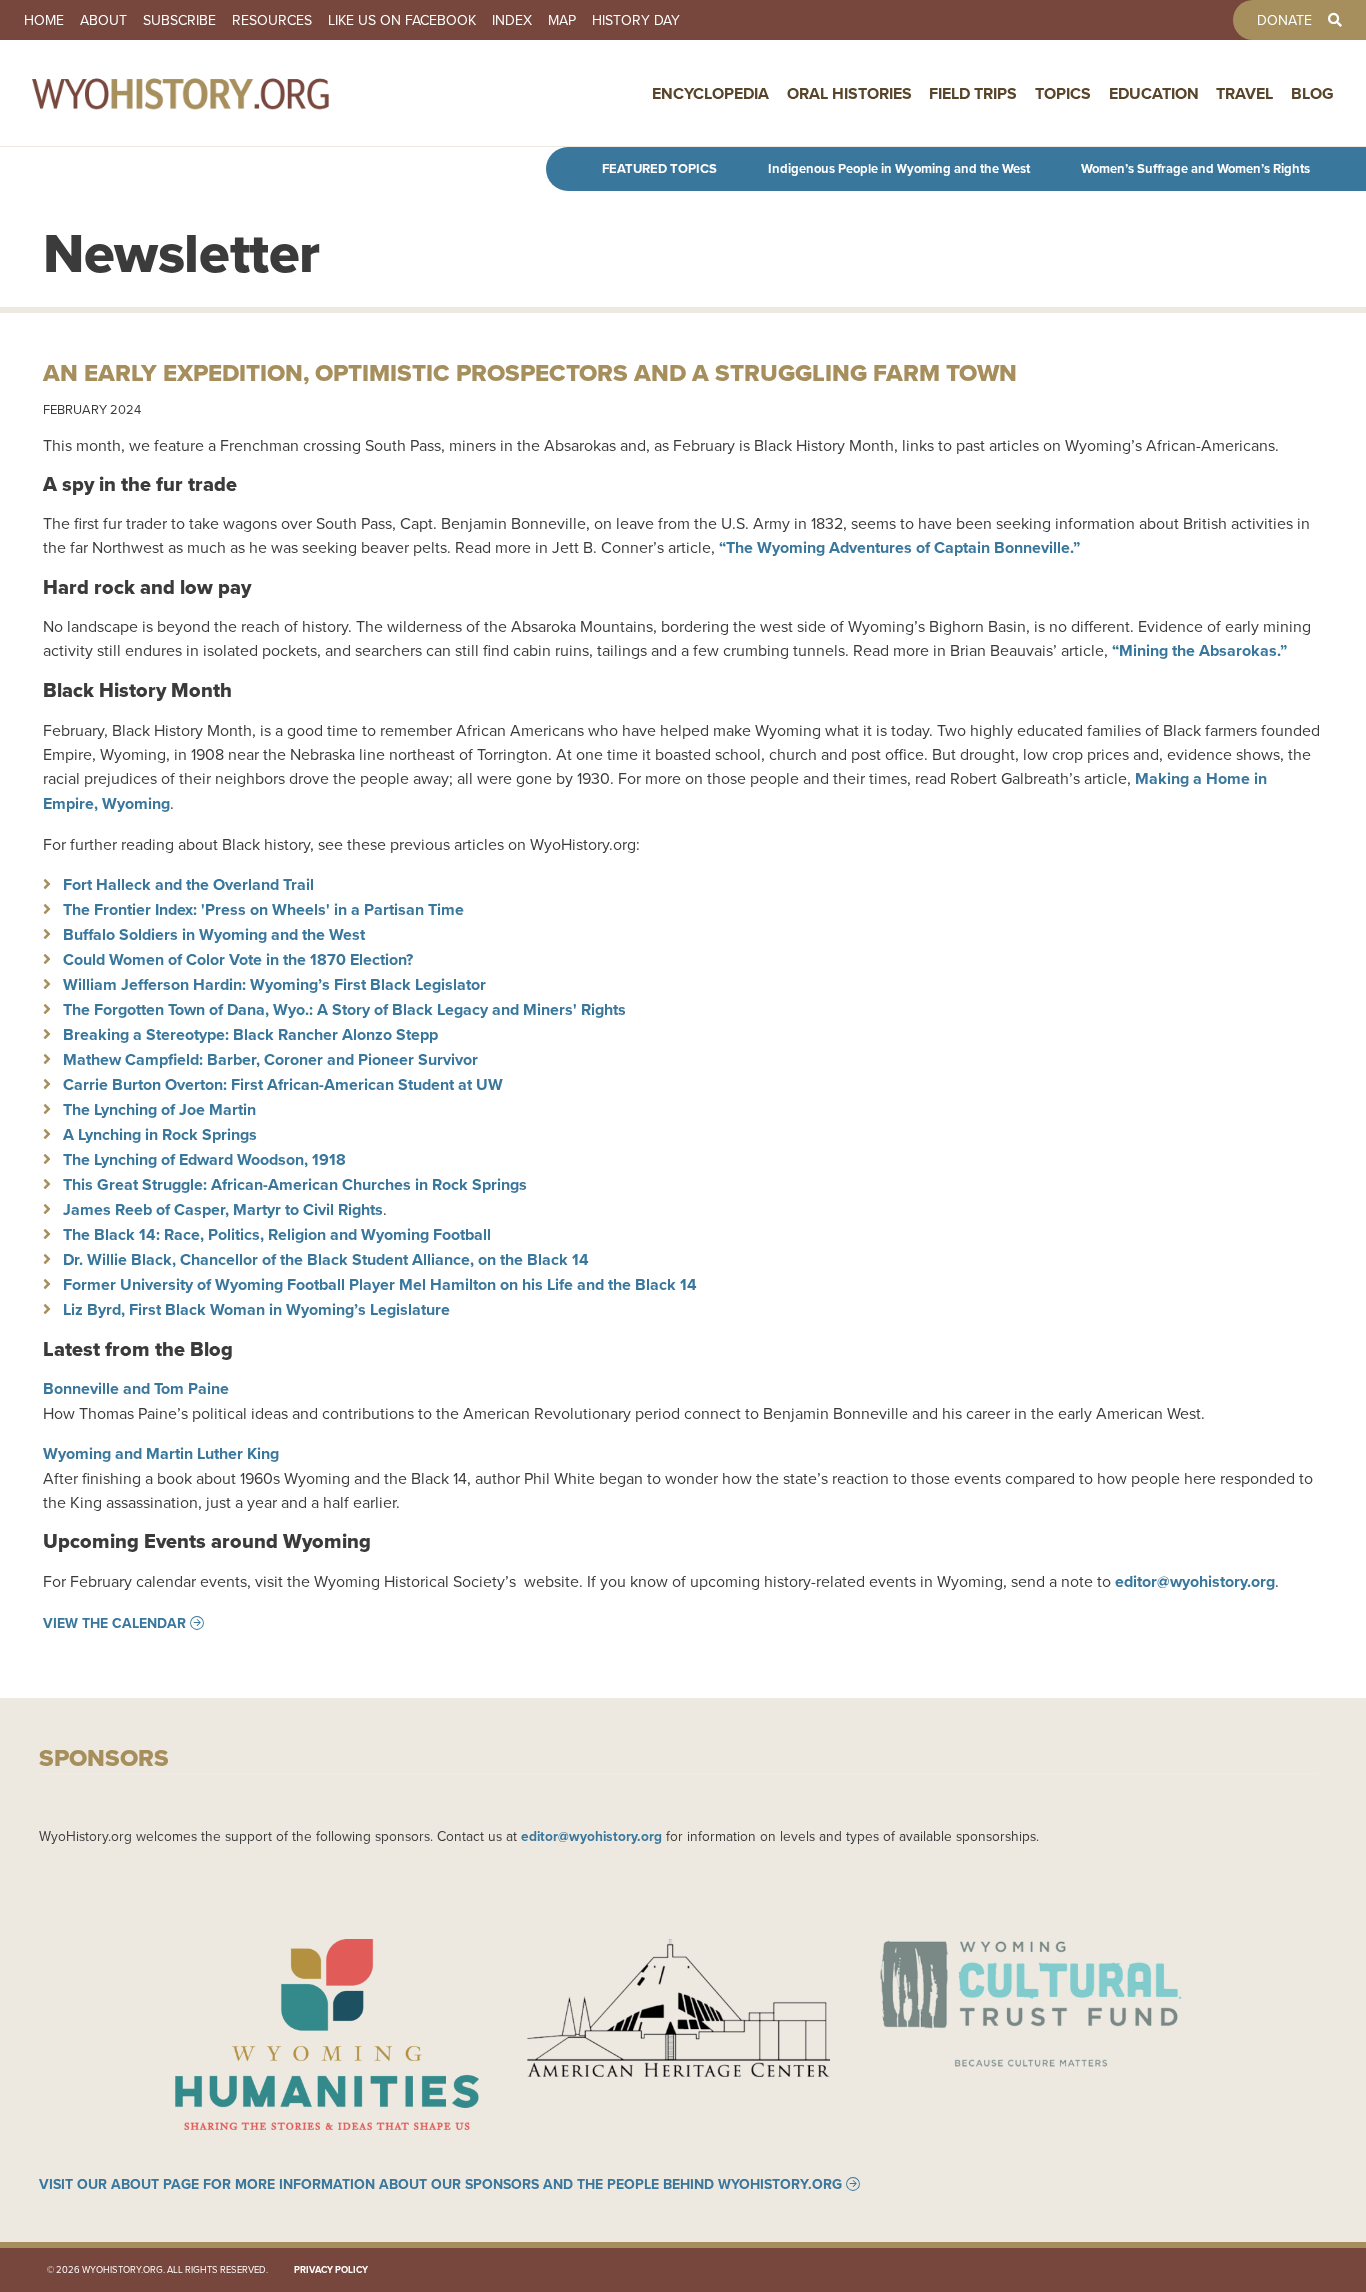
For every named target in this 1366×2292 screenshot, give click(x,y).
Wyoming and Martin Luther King (161, 1453)
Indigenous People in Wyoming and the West (899, 168)
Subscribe (179, 20)
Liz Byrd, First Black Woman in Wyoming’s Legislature (256, 1309)
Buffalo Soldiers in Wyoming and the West (214, 934)
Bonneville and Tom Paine (136, 1388)
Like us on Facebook (402, 20)
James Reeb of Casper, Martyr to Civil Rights (223, 1209)
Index (512, 20)
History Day (636, 20)
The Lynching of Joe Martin (159, 1109)
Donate (1284, 20)
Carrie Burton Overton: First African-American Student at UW (283, 1084)
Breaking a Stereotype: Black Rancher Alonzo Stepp (250, 1034)
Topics (1063, 93)
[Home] (224, 93)
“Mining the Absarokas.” (1199, 650)
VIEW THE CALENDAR (114, 1623)
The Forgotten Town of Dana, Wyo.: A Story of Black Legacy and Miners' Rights (344, 1009)
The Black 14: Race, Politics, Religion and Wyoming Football (277, 1234)
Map (562, 20)
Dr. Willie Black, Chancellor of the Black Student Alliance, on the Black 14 (326, 1259)
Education (1154, 93)
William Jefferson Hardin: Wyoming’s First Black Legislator (274, 984)
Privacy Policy (331, 2269)
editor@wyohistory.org (591, 1836)
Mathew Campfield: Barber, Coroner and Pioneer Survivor (270, 1059)
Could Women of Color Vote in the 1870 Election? (238, 959)
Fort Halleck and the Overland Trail (188, 884)
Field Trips (973, 93)
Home (44, 20)
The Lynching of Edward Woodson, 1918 (204, 1159)
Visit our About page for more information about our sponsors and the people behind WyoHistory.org (440, 2184)
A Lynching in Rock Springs (160, 1134)
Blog (1312, 93)
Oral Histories (849, 93)
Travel (1244, 93)
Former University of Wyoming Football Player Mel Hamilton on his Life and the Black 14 (380, 1284)
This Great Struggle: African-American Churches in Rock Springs (295, 1184)
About (103, 20)
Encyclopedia (710, 93)
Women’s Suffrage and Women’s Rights (1195, 168)
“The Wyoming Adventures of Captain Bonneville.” (899, 547)
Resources (272, 20)
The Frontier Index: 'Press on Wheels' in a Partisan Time (263, 909)
